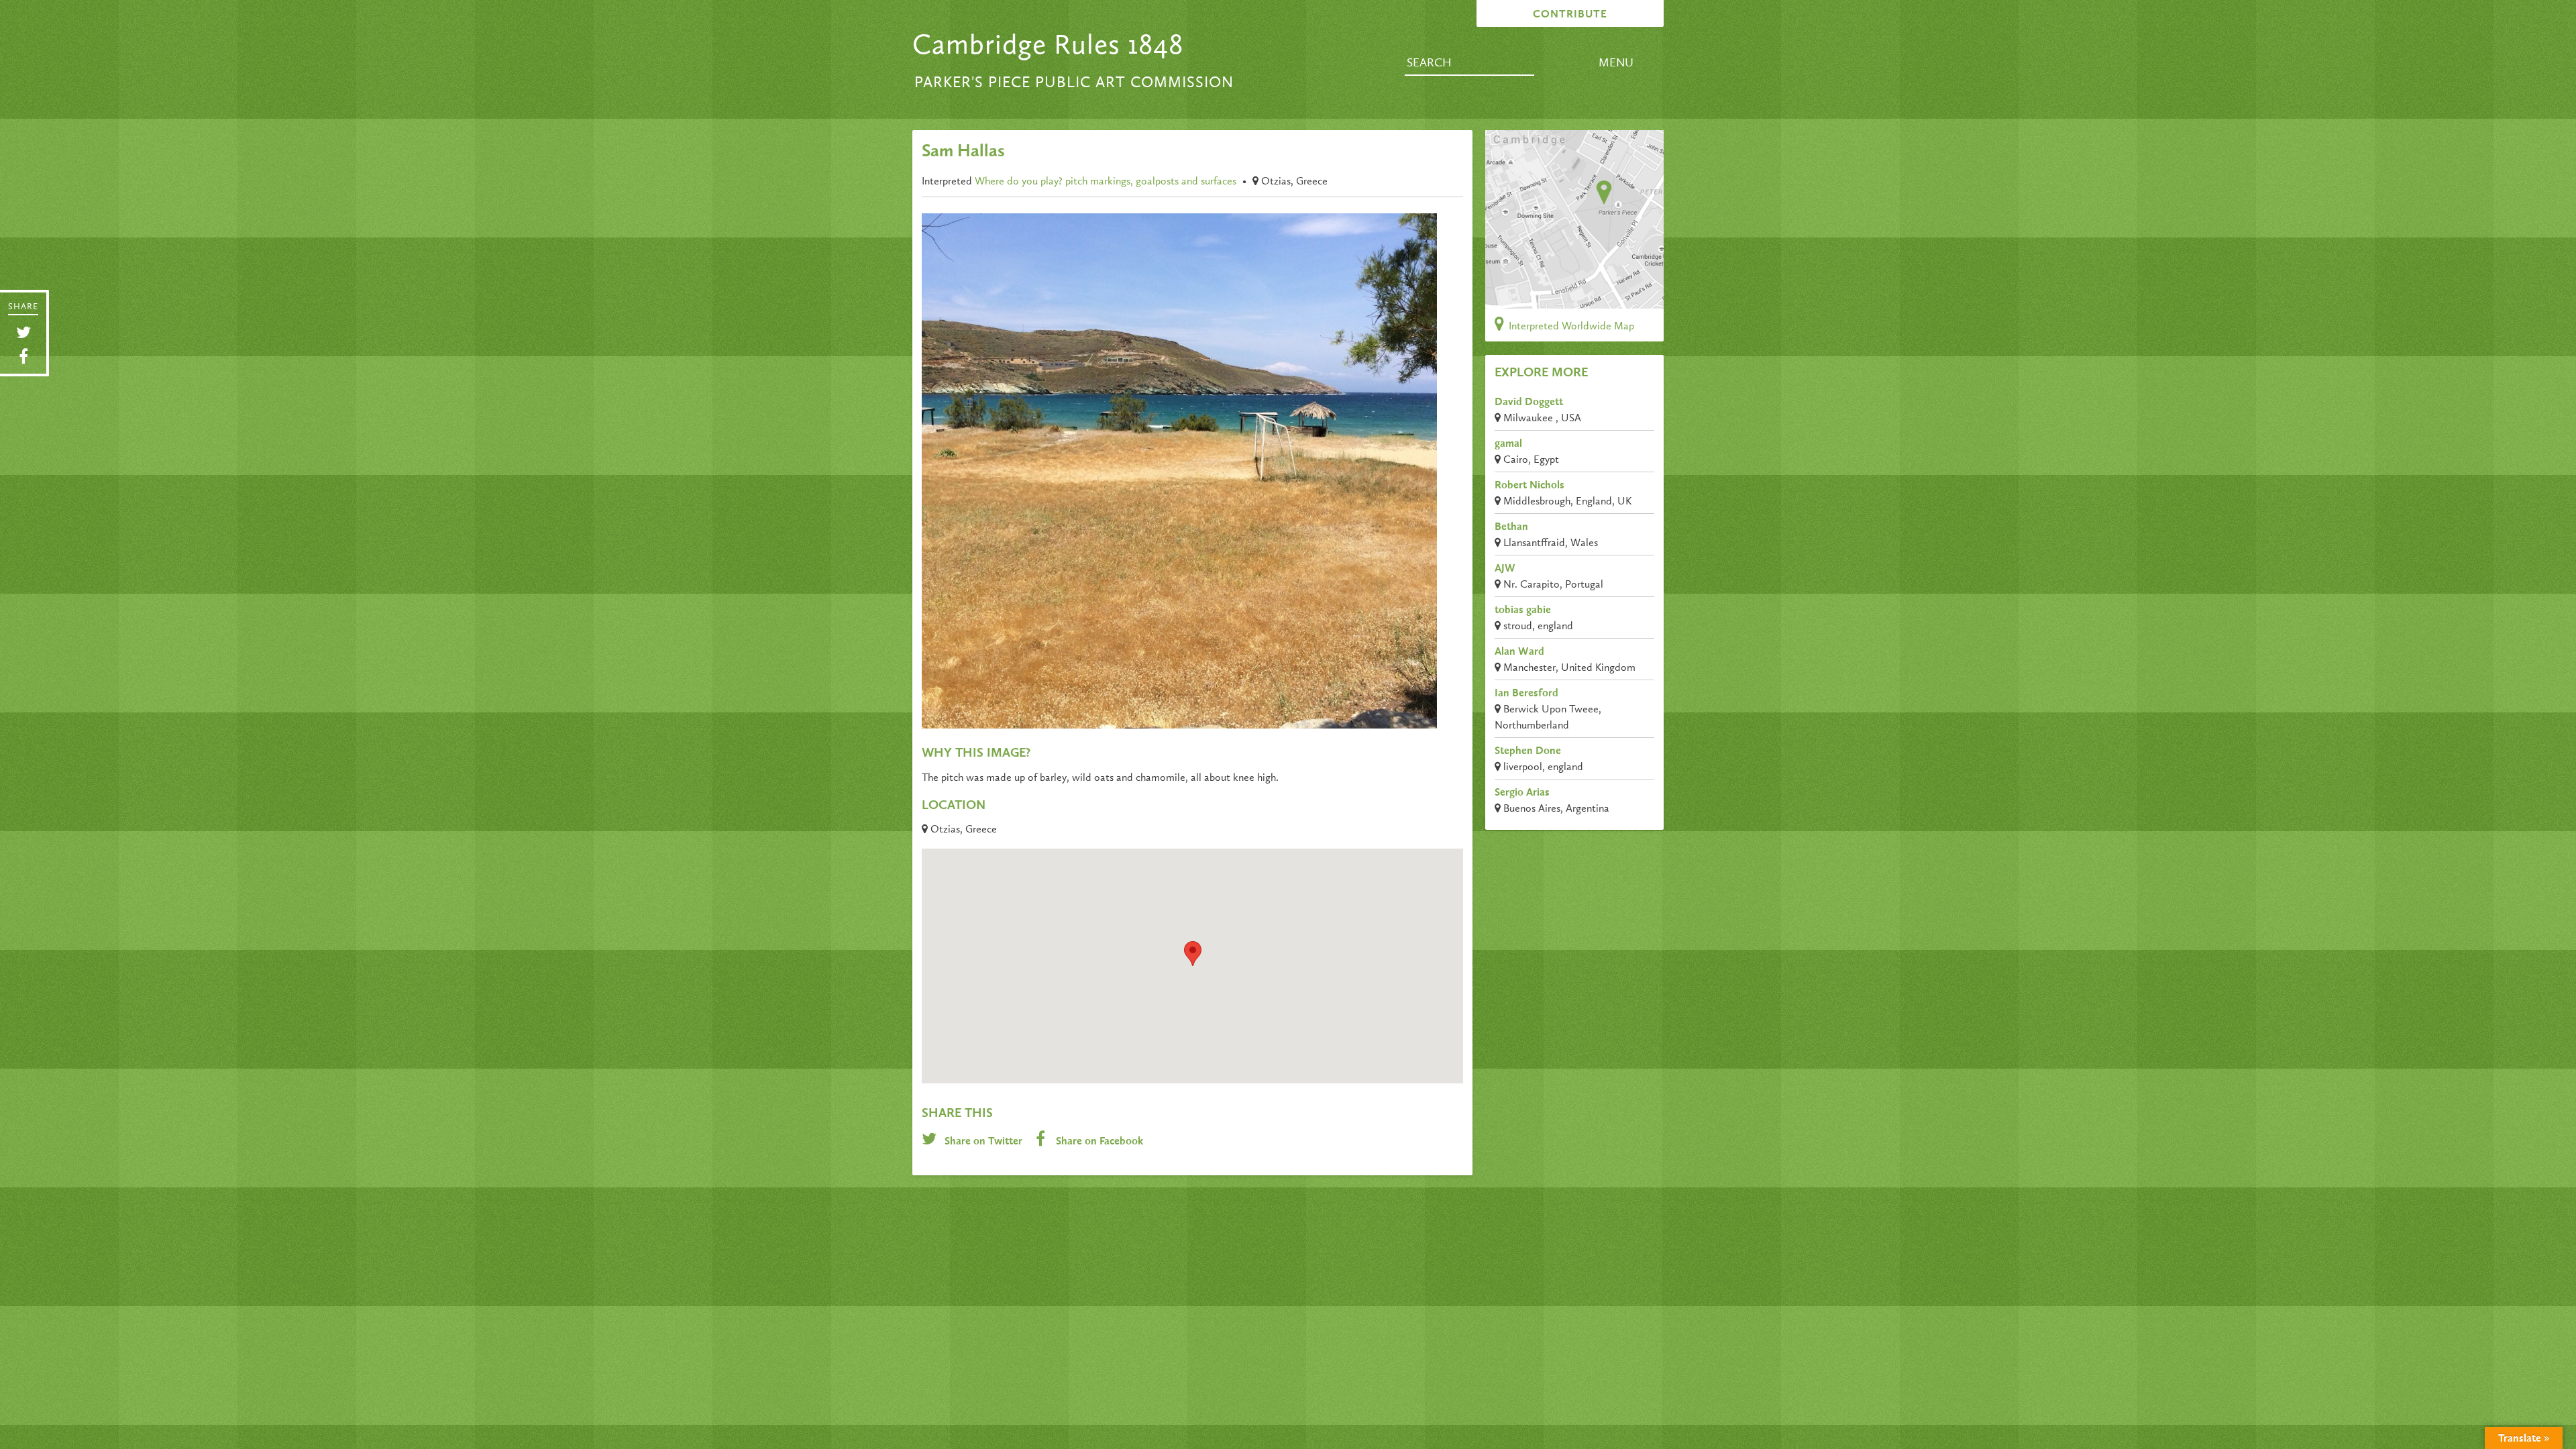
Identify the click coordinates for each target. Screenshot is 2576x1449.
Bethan (1511, 527)
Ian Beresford (1526, 694)
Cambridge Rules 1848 (1048, 46)
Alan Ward (1519, 652)
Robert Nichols (1529, 486)
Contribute (1570, 15)
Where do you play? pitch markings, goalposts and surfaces (1106, 182)
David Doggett (1529, 402)
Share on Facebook (1098, 1142)
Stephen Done (1528, 751)
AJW (1505, 569)
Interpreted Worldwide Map (1570, 327)
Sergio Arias (1522, 793)
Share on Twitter (983, 1142)
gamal (1508, 444)
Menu (1616, 63)
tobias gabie (1523, 610)
